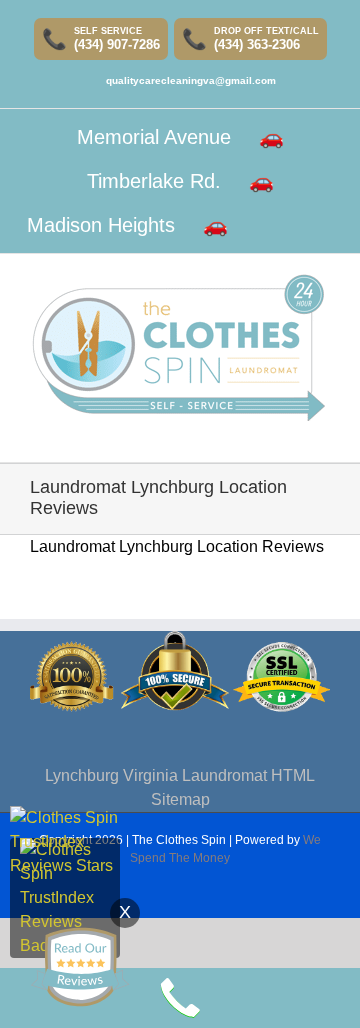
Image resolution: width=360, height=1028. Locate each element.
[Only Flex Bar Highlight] (268, 225)
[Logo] (177, 347)
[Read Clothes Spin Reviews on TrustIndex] (65, 849)
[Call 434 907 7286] (180, 998)
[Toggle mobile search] (286, 431)
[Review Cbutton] (80, 967)
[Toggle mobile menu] (322, 431)
